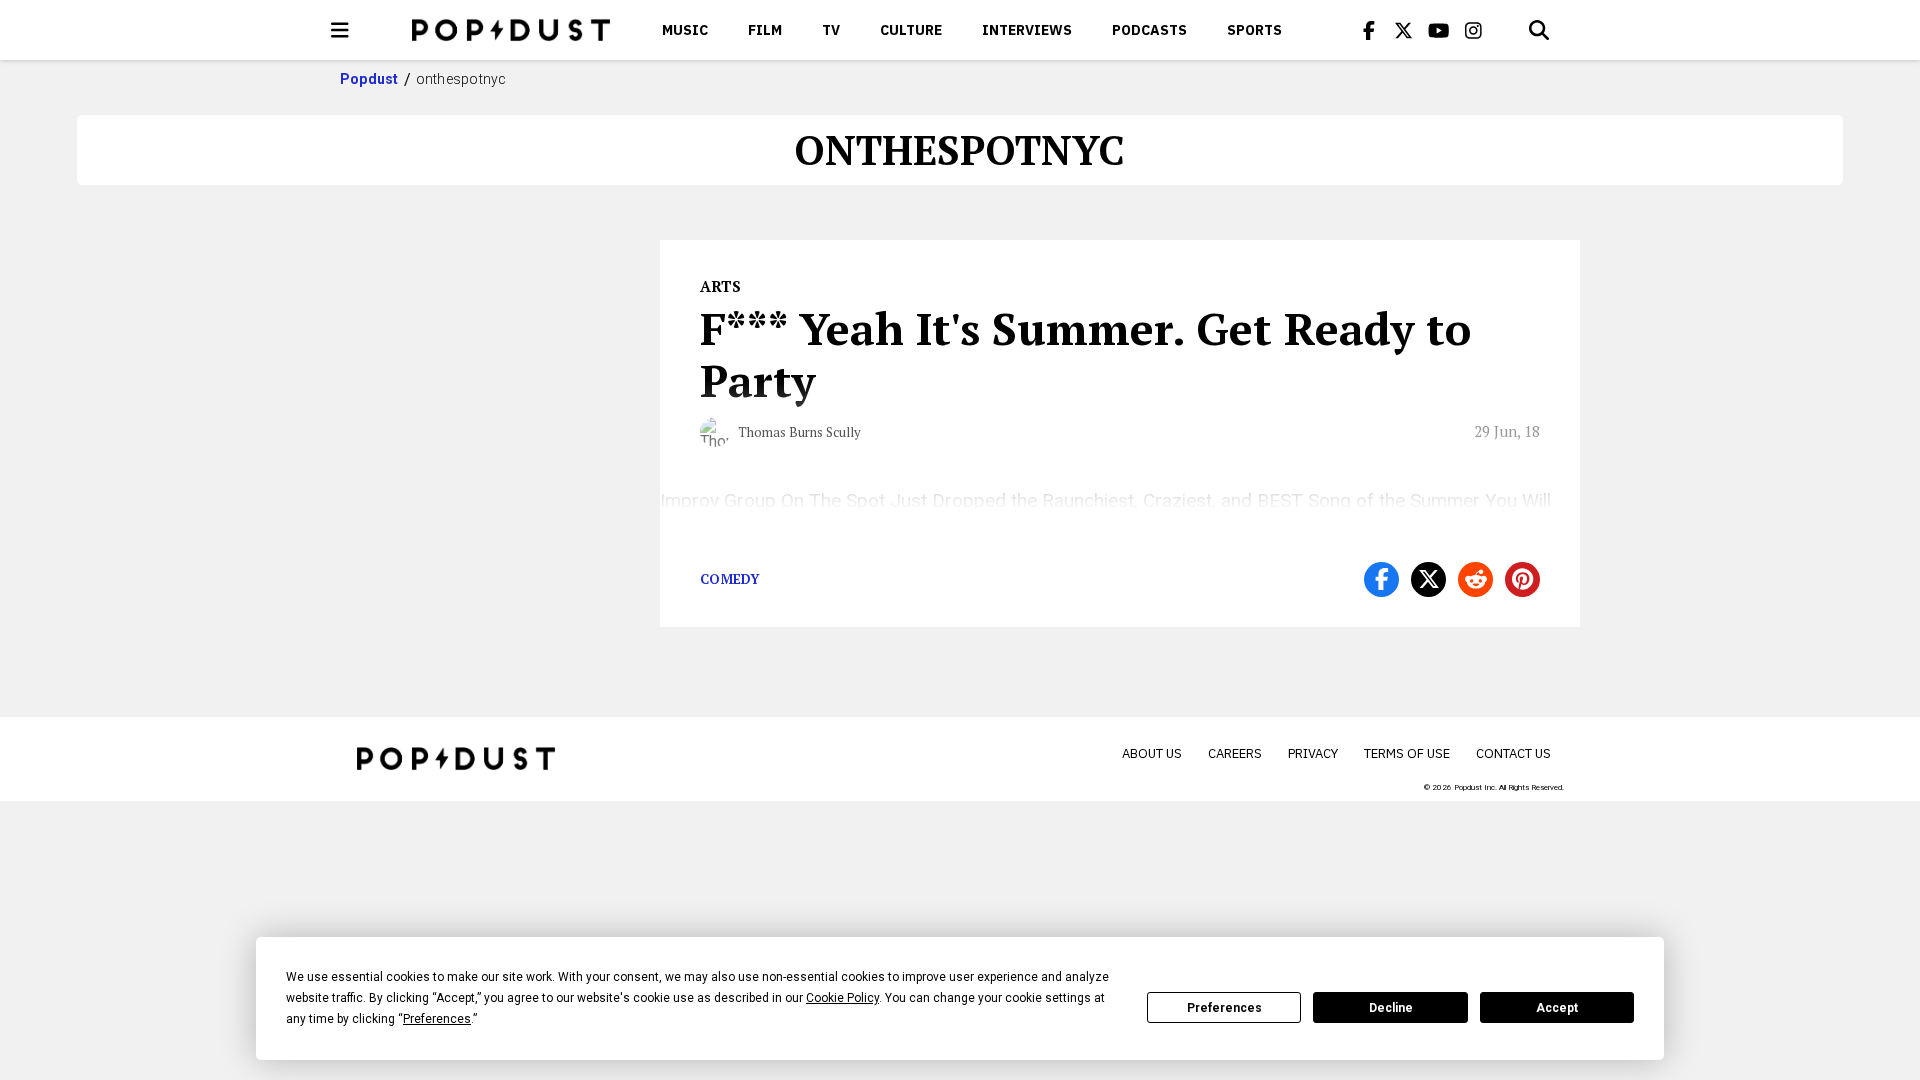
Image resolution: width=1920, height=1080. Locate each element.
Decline (1391, 1008)
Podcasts (1149, 30)
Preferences (1224, 1008)
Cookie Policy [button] (842, 998)
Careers (1235, 753)
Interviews (1027, 30)
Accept (1557, 1008)
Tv (831, 30)
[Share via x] (1428, 579)
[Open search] (1539, 30)
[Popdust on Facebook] (1369, 30)
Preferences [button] (437, 1019)
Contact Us (1513, 753)
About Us (1152, 753)
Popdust (369, 79)
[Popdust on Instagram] (1474, 30)
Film (765, 30)
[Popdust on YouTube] (1439, 30)
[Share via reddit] (1475, 579)
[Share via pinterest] (1522, 579)
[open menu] (340, 30)
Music (685, 30)
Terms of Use (1407, 753)
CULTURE (911, 30)
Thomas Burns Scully (799, 432)
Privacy (1313, 753)
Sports (1254, 30)
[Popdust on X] (1404, 30)
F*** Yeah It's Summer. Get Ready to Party (1085, 354)
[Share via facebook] (1381, 579)
